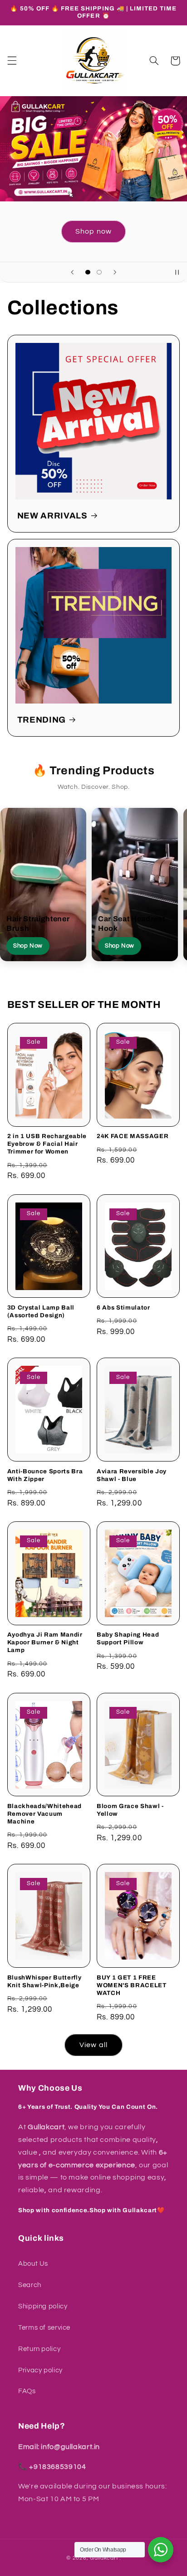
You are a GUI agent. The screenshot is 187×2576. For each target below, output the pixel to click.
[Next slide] (115, 272)
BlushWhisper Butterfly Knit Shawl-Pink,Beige (44, 1981)
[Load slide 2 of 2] (99, 272)
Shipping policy (43, 2306)
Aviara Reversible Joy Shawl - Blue (132, 1475)
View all (93, 2045)
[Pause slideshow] (177, 272)
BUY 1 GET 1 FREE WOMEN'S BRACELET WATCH (132, 1985)
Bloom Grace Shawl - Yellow (130, 1810)
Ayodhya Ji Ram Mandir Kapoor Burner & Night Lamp (45, 1642)
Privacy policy (40, 2370)
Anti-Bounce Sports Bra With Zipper (45, 1475)
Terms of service (44, 2328)
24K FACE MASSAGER (133, 1136)
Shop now (93, 231)
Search (30, 2285)
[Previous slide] (72, 272)
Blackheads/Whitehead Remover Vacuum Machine (44, 1814)
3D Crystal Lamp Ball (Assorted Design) (41, 1311)
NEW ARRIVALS (52, 516)
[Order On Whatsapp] (161, 2550)
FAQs (27, 2391)
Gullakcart (104, 2558)
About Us (33, 2264)
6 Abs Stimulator (123, 1308)
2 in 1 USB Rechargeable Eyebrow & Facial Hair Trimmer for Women (47, 1144)
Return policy (39, 2349)
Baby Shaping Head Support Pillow (128, 1638)
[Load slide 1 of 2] (88, 272)
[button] (12, 61)
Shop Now (28, 946)
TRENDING (42, 720)
